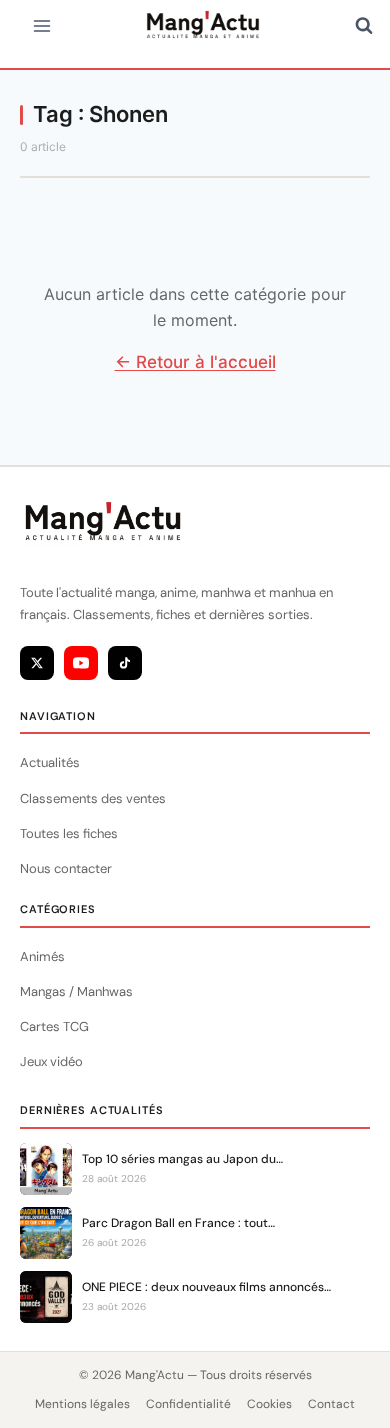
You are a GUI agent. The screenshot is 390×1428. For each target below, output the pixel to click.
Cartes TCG (54, 1026)
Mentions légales (82, 1404)
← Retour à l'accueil (195, 362)
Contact (331, 1404)
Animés (42, 956)
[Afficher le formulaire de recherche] (364, 26)
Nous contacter (66, 868)
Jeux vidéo (51, 1061)
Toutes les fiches (69, 833)
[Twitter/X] (37, 663)
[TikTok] (125, 663)
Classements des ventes (93, 798)
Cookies (269, 1404)
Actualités (50, 762)
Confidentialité (188, 1404)
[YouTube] (81, 663)
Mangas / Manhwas (76, 991)
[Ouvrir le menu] (42, 25)
